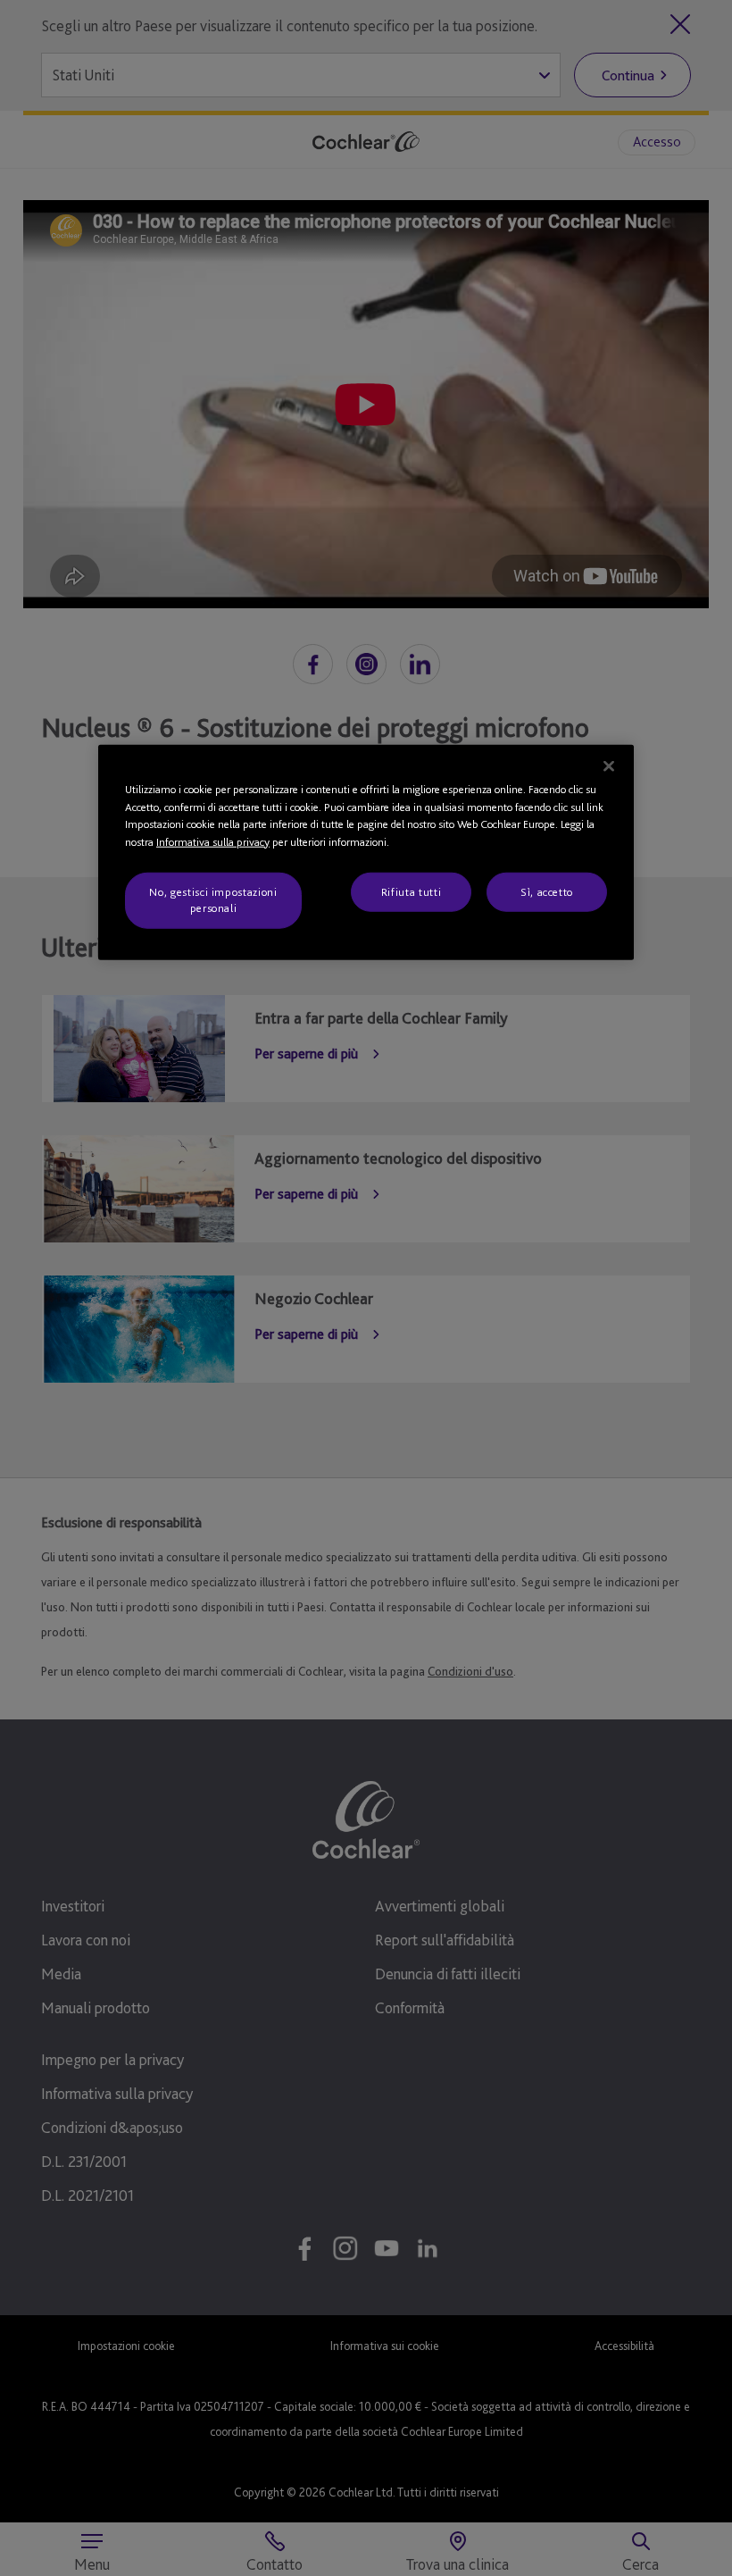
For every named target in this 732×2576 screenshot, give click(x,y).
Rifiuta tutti (411, 892)
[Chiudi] (609, 766)
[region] (366, 853)
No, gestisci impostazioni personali (213, 900)
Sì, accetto (547, 892)
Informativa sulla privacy (213, 841)
